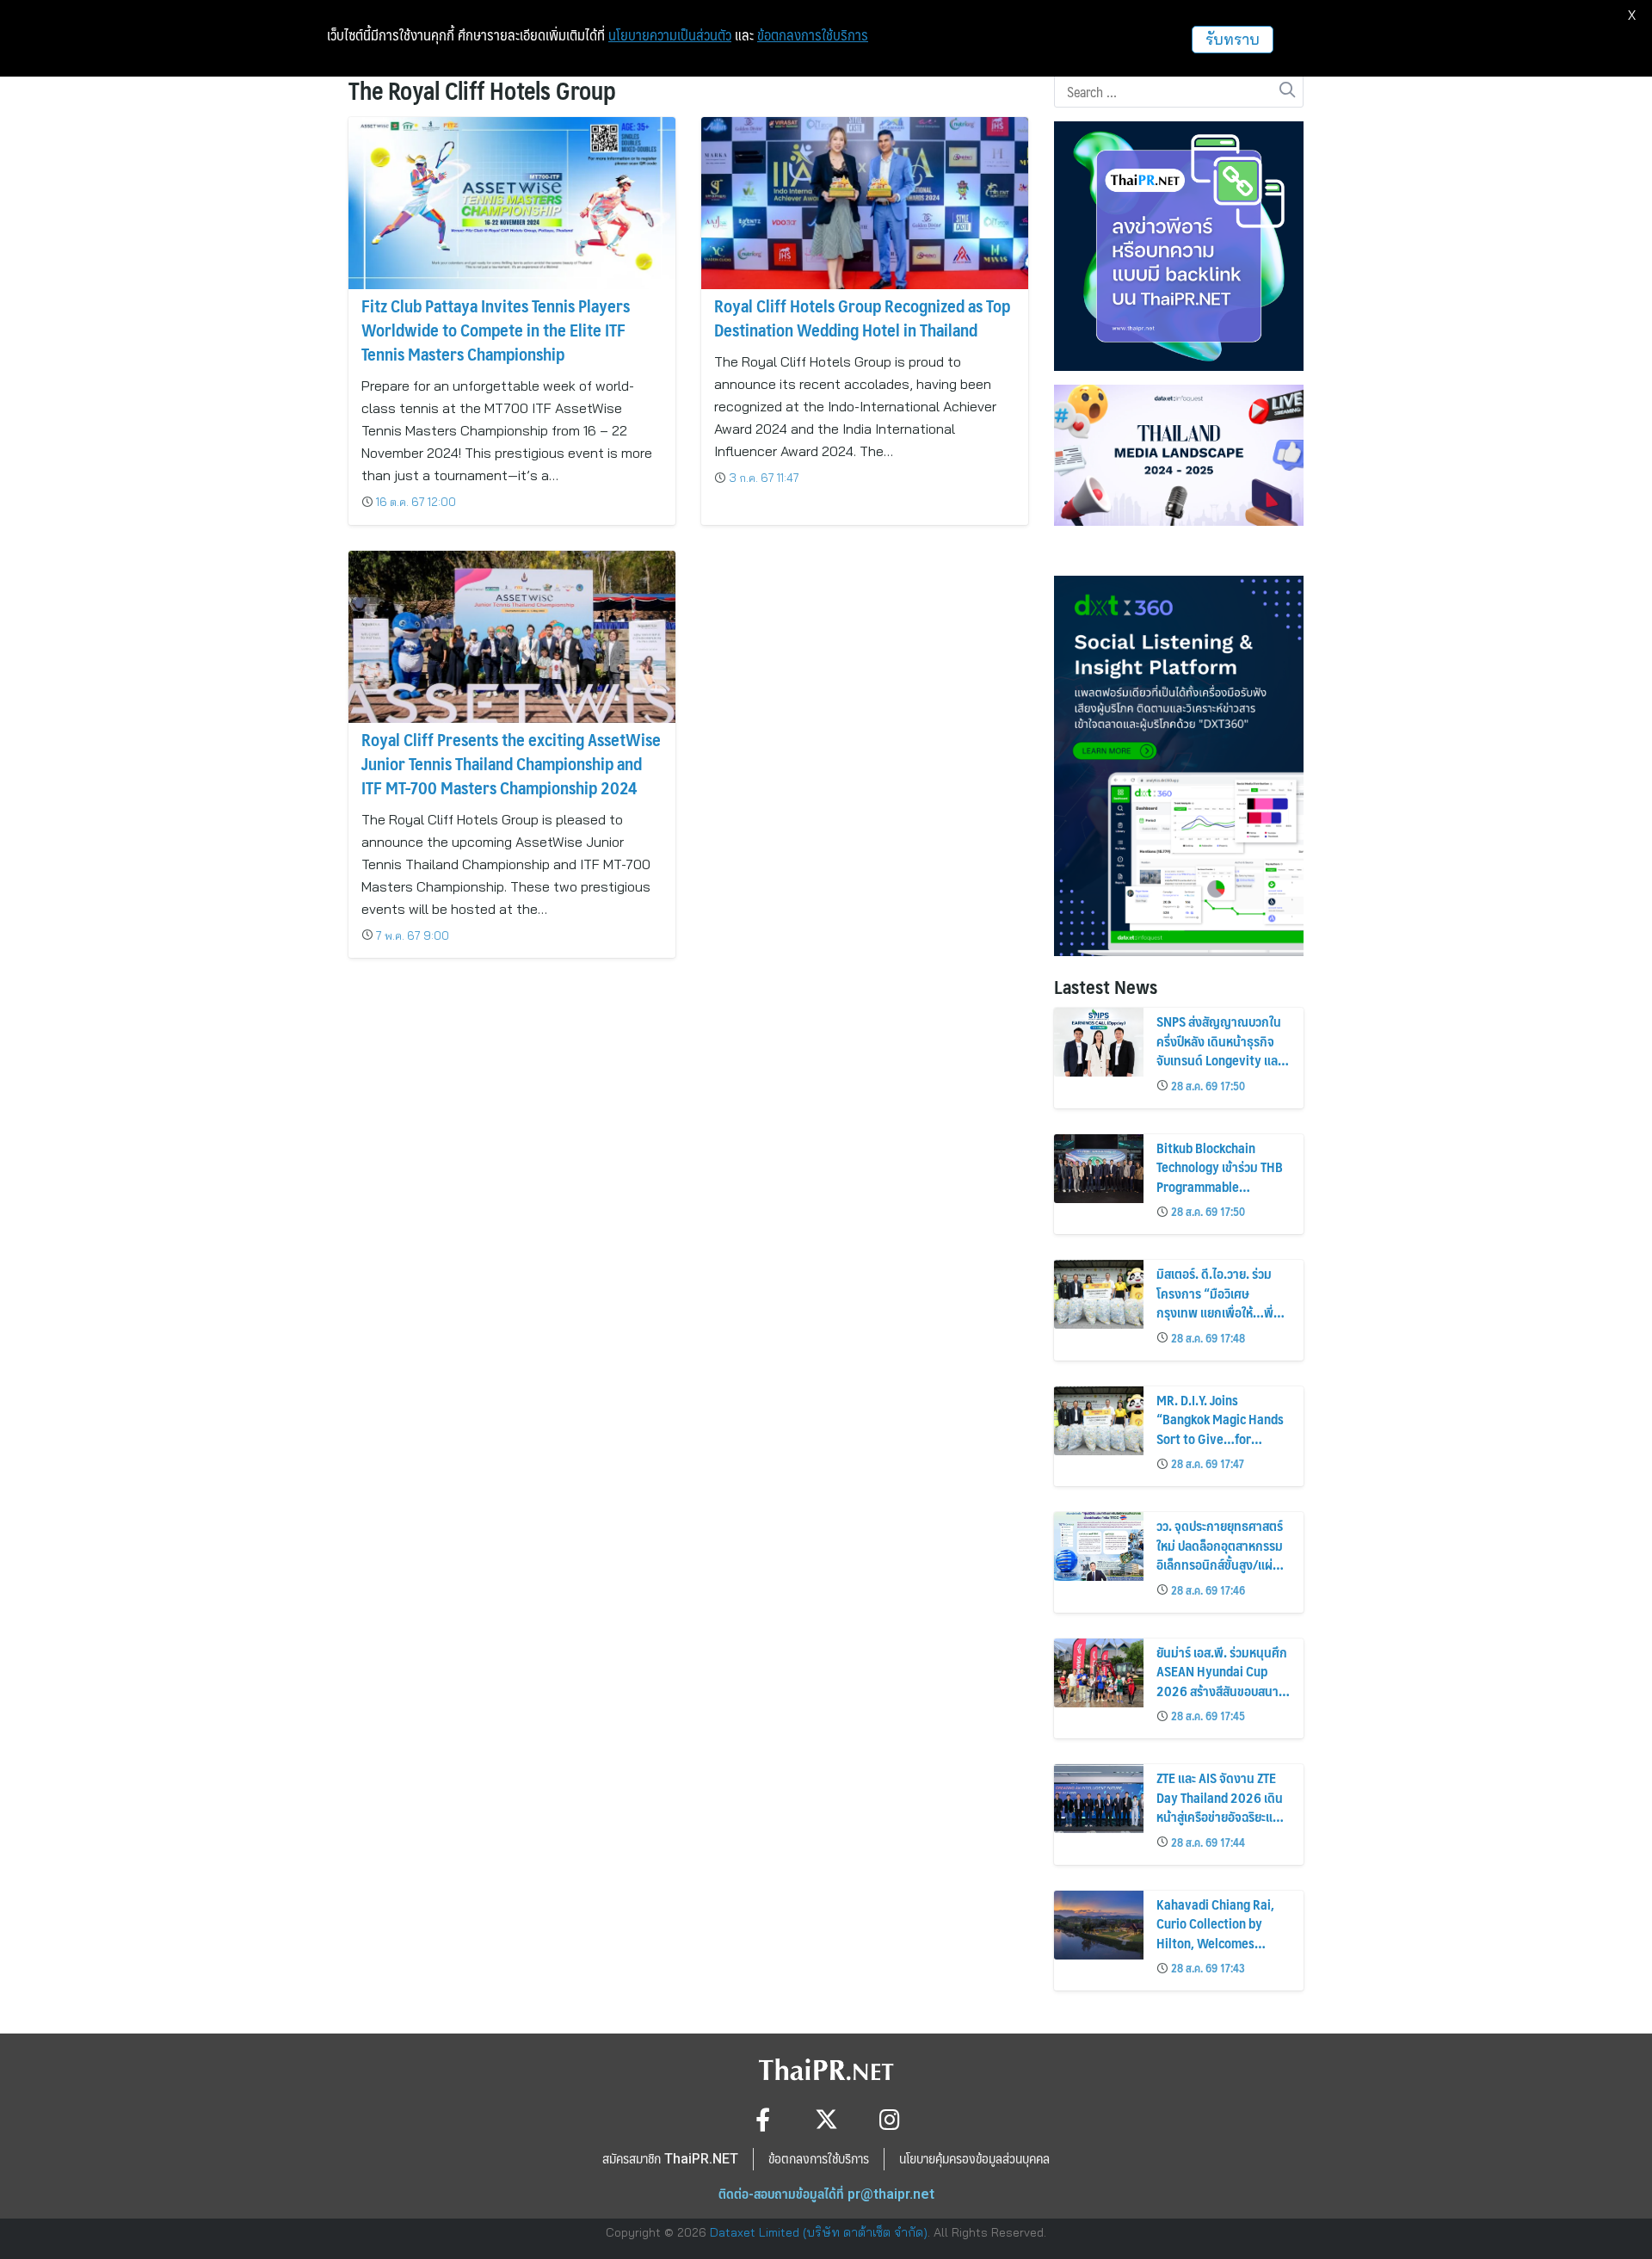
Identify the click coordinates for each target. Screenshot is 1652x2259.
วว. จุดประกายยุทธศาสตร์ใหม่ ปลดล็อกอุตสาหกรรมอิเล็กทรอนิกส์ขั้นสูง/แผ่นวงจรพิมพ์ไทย (1220, 1554)
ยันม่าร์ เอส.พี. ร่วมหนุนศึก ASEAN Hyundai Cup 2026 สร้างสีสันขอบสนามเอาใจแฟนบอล (1222, 1681)
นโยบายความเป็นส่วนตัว (670, 35)
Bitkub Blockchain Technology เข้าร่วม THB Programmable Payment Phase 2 (1220, 1176)
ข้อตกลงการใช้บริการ (813, 35)
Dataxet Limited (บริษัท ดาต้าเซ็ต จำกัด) (819, 2232)
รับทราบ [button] (1233, 39)
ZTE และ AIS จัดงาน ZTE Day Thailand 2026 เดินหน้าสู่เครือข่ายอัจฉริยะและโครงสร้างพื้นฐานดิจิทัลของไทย (1220, 1816)
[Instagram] (890, 2119)
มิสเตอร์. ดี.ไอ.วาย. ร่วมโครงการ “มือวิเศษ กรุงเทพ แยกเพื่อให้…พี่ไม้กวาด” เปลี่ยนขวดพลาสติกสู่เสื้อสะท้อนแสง (1218, 1312)
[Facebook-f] (763, 2119)
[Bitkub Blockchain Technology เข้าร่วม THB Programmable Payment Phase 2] (1099, 1169)
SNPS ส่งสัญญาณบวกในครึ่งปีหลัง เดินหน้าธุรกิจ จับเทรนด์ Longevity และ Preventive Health (1219, 1050)
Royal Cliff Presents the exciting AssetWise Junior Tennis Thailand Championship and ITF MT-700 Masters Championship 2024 (511, 763)
